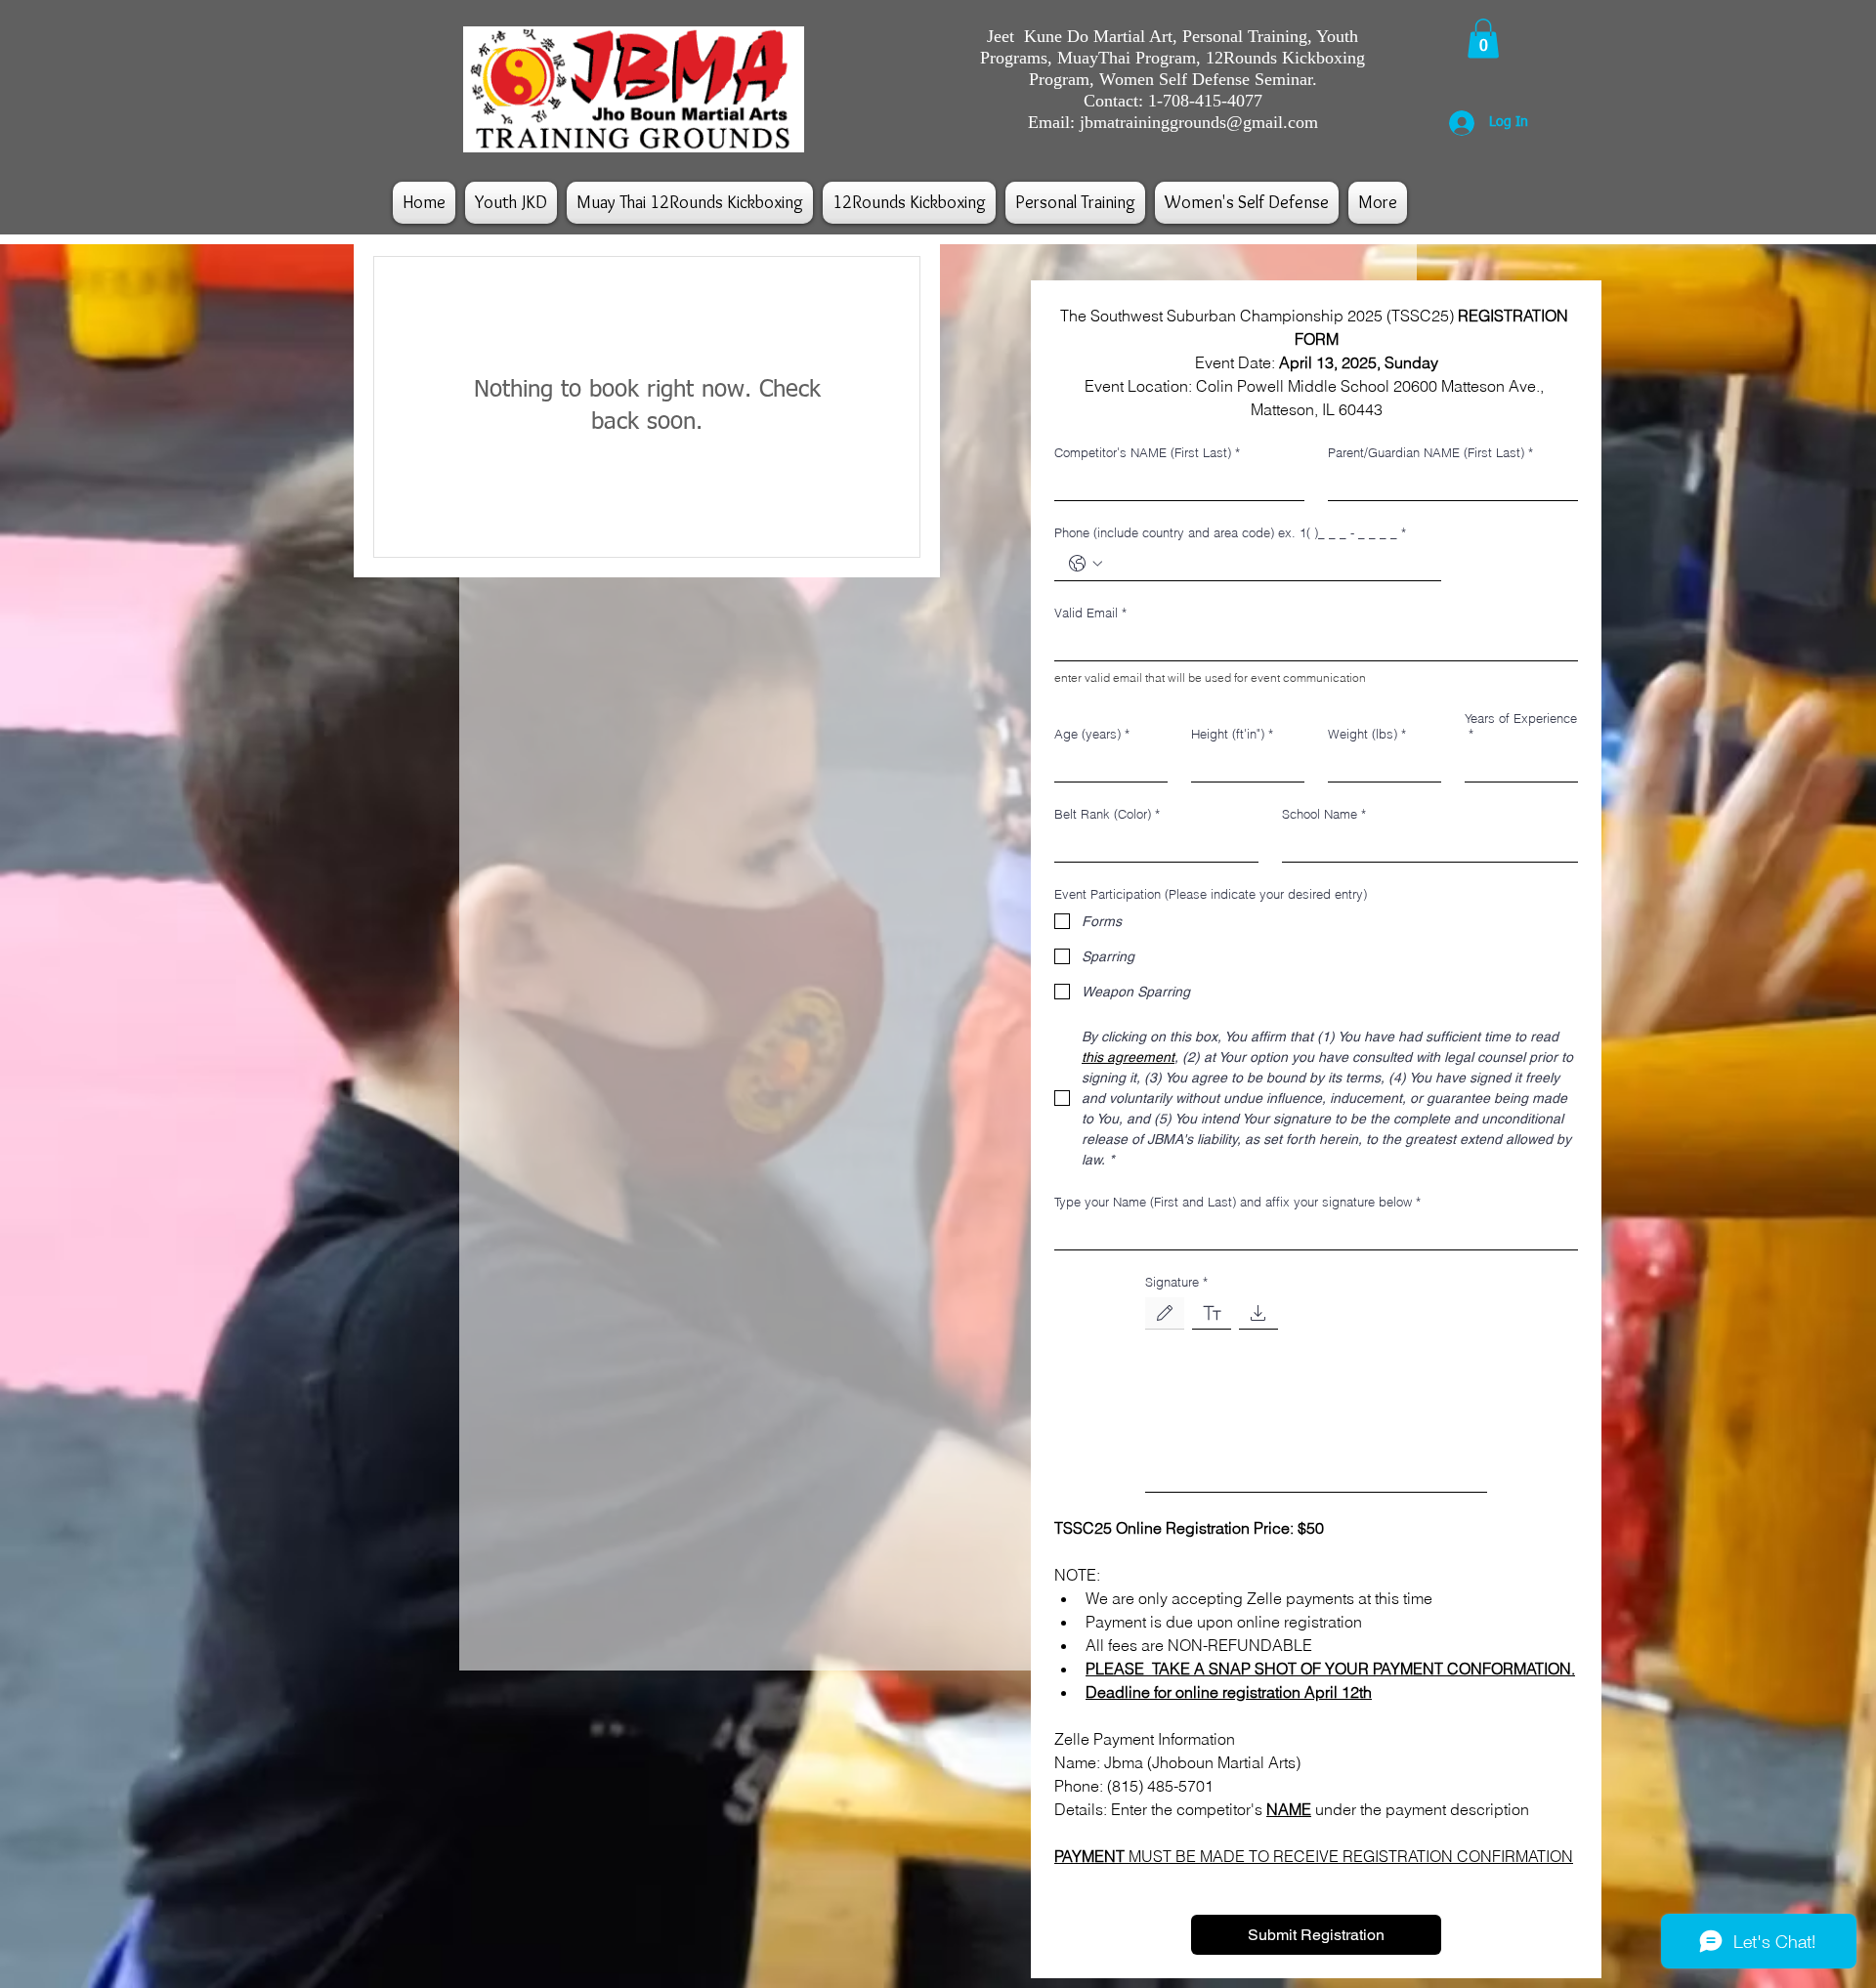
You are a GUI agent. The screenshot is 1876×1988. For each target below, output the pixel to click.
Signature (1176, 1282)
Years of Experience (1521, 726)
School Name (1324, 814)
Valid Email (1090, 613)
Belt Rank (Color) (1107, 814)
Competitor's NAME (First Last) (1147, 452)
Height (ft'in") (1232, 734)
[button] (1483, 39)
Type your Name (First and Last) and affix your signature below (1237, 1202)
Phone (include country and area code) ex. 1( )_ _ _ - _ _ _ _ (1230, 532)
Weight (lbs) (1367, 734)
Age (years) (1092, 734)
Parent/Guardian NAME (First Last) (1430, 452)
